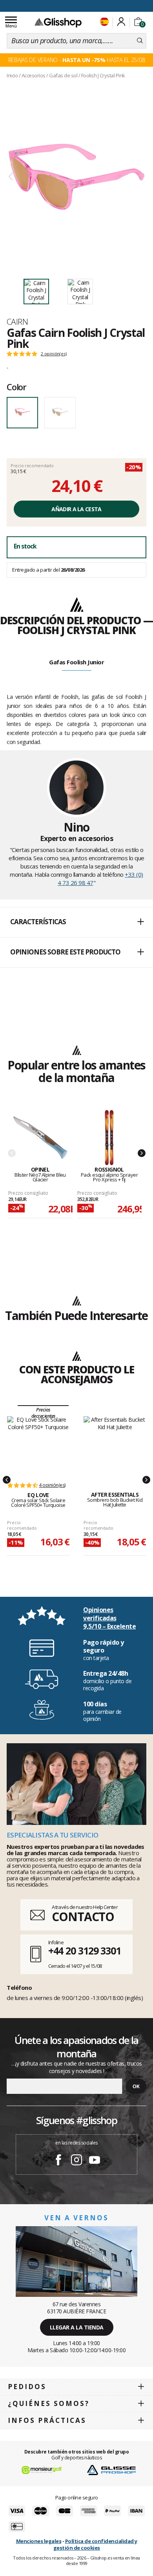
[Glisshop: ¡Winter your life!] (58, 22)
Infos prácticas (47, 2420)
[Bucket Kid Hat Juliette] (115, 1445)
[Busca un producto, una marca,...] (140, 41)
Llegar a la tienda (77, 2327)
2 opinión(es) (54, 354)
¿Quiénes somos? (49, 2403)
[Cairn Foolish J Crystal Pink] (76, 177)
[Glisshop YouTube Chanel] (95, 2161)
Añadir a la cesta (76, 509)
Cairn (17, 322)
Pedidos (27, 2387)
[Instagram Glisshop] (76, 2161)
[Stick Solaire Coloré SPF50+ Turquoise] (38, 1445)
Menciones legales (39, 2541)
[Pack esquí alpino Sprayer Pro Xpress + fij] (109, 1138)
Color (16, 387)
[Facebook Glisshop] (58, 2161)
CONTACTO (83, 1917)
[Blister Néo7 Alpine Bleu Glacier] (40, 1138)
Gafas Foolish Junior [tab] (76, 662)
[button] (76, 922)
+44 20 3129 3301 (85, 1951)
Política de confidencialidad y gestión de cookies (95, 2544)
